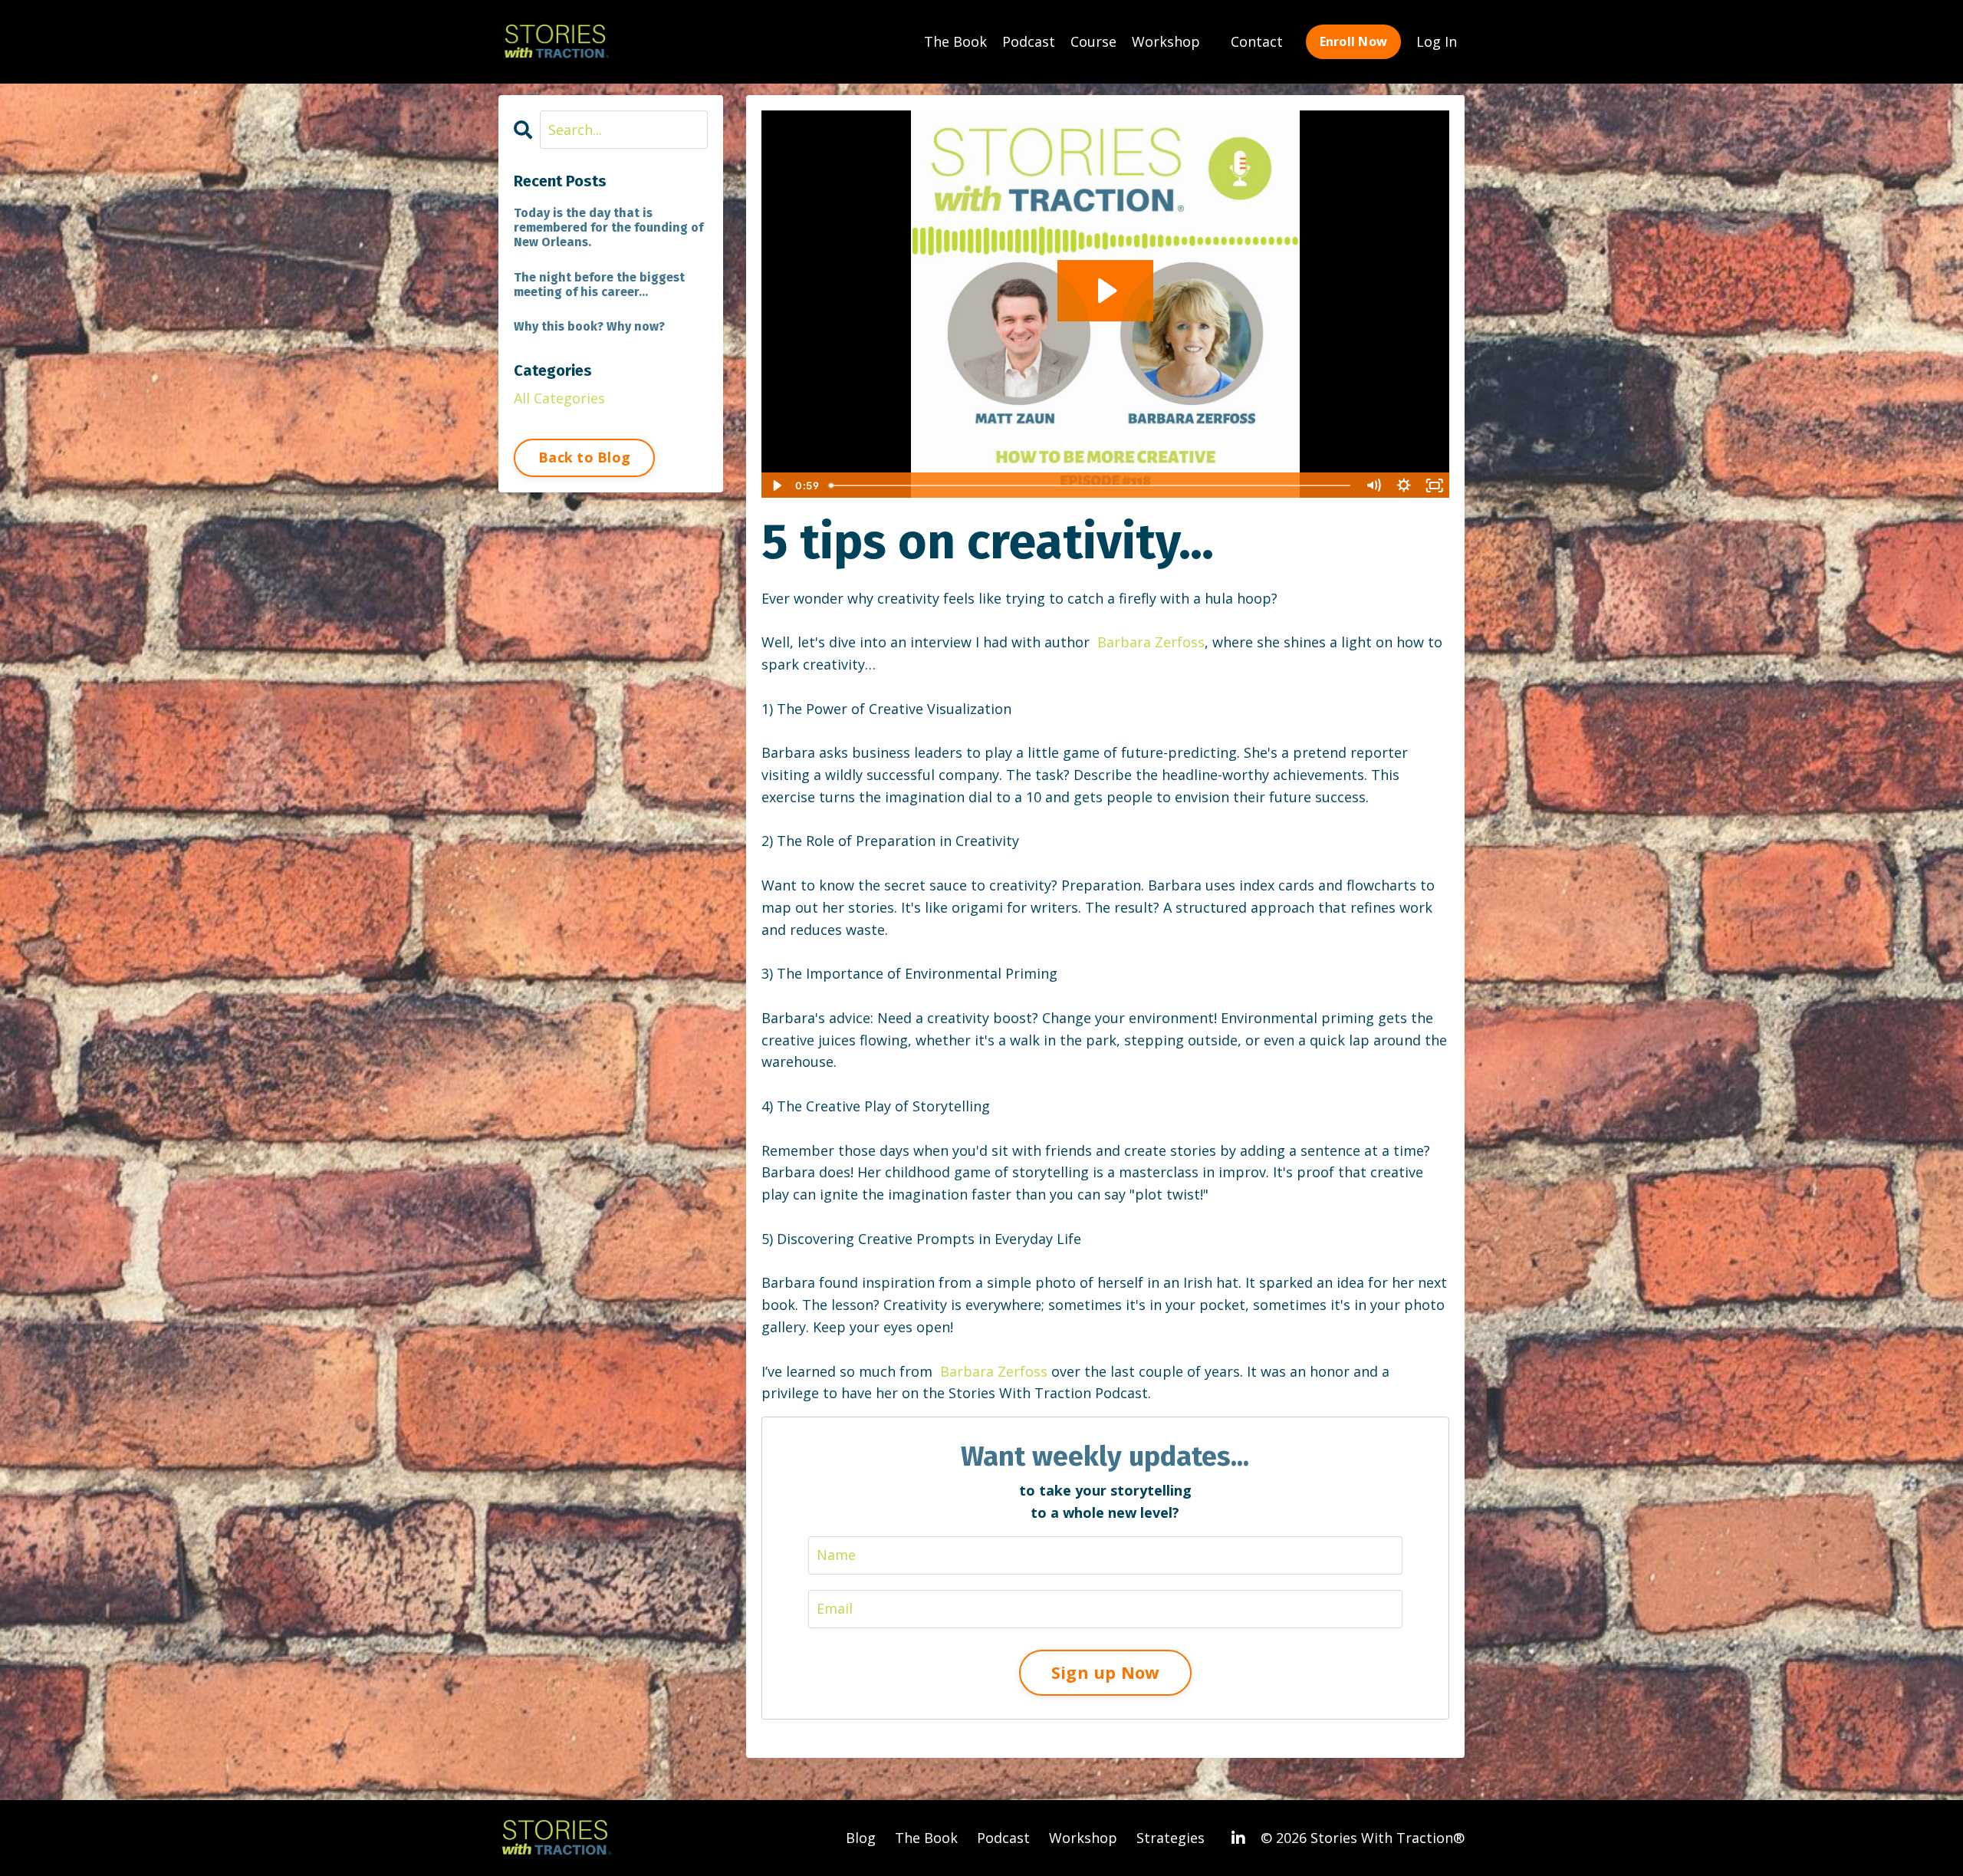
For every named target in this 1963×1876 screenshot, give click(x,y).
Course (1093, 41)
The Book (955, 41)
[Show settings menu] (1404, 485)
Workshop (1166, 41)
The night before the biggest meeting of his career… (599, 285)
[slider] (1091, 485)
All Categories (559, 398)
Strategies (1171, 1838)
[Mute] (1373, 485)
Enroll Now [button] (1354, 41)
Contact (1257, 41)
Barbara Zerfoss (1151, 642)
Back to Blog (584, 457)
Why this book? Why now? (589, 326)
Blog (861, 1838)
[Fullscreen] (1435, 485)
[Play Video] (776, 485)
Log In (1437, 41)
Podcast (1029, 41)
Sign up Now (1105, 1672)
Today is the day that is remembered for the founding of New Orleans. (608, 227)
